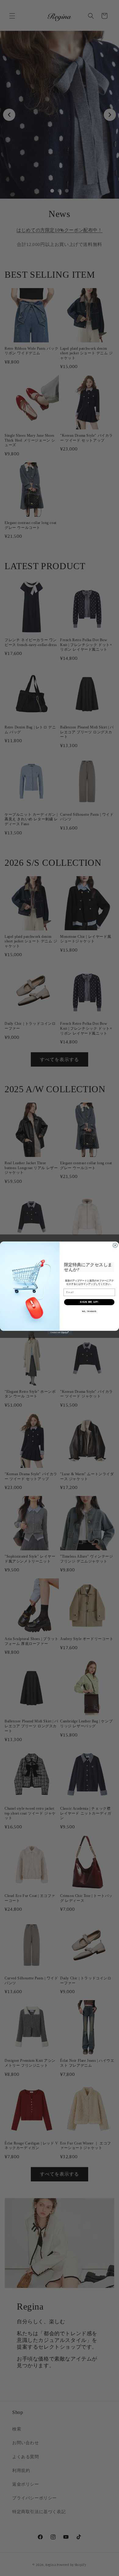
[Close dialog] (115, 1245)
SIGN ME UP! (89, 1302)
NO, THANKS (89, 1311)
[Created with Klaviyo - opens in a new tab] (60, 1333)
